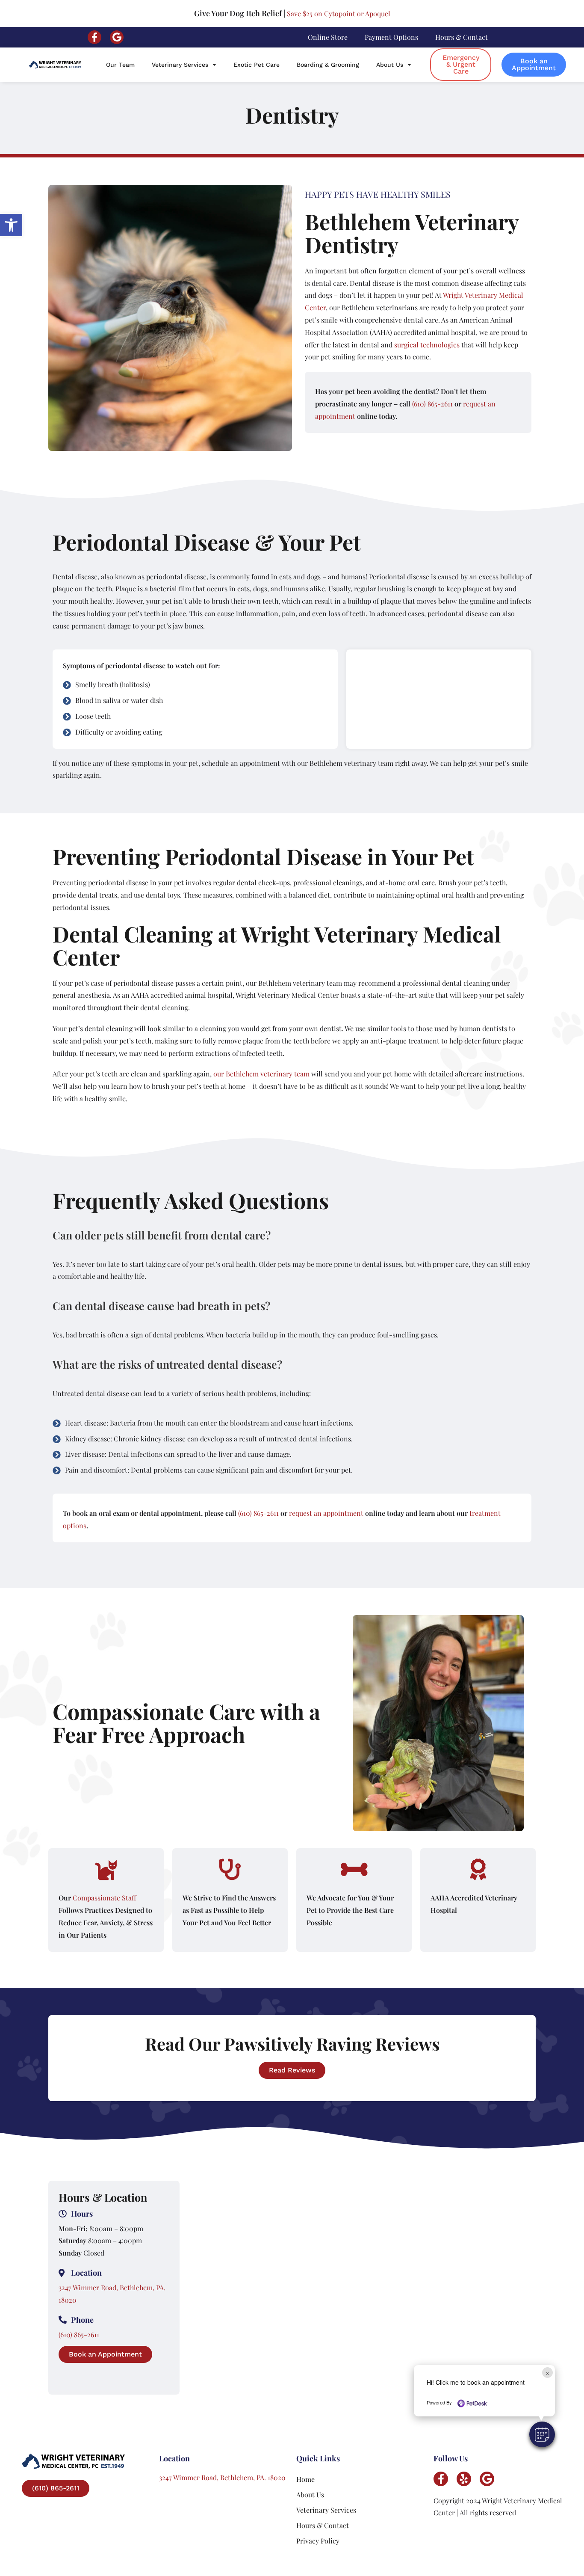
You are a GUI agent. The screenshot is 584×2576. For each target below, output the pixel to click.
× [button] (547, 2373)
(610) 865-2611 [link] (432, 404)
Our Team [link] (120, 65)
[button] (542, 2434)
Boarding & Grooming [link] (328, 65)
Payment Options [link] (391, 37)
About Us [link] (390, 65)
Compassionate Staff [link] (104, 1898)
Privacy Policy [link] (318, 2541)
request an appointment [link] (326, 1513)
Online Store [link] (328, 37)
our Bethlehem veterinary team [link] (261, 1074)
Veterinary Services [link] (180, 65)
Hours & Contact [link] (462, 37)
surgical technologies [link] (427, 345)
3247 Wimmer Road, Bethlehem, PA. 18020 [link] (222, 2477)
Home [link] (305, 2479)
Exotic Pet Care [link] (257, 65)
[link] (11, 225)
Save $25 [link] (339, 13)
